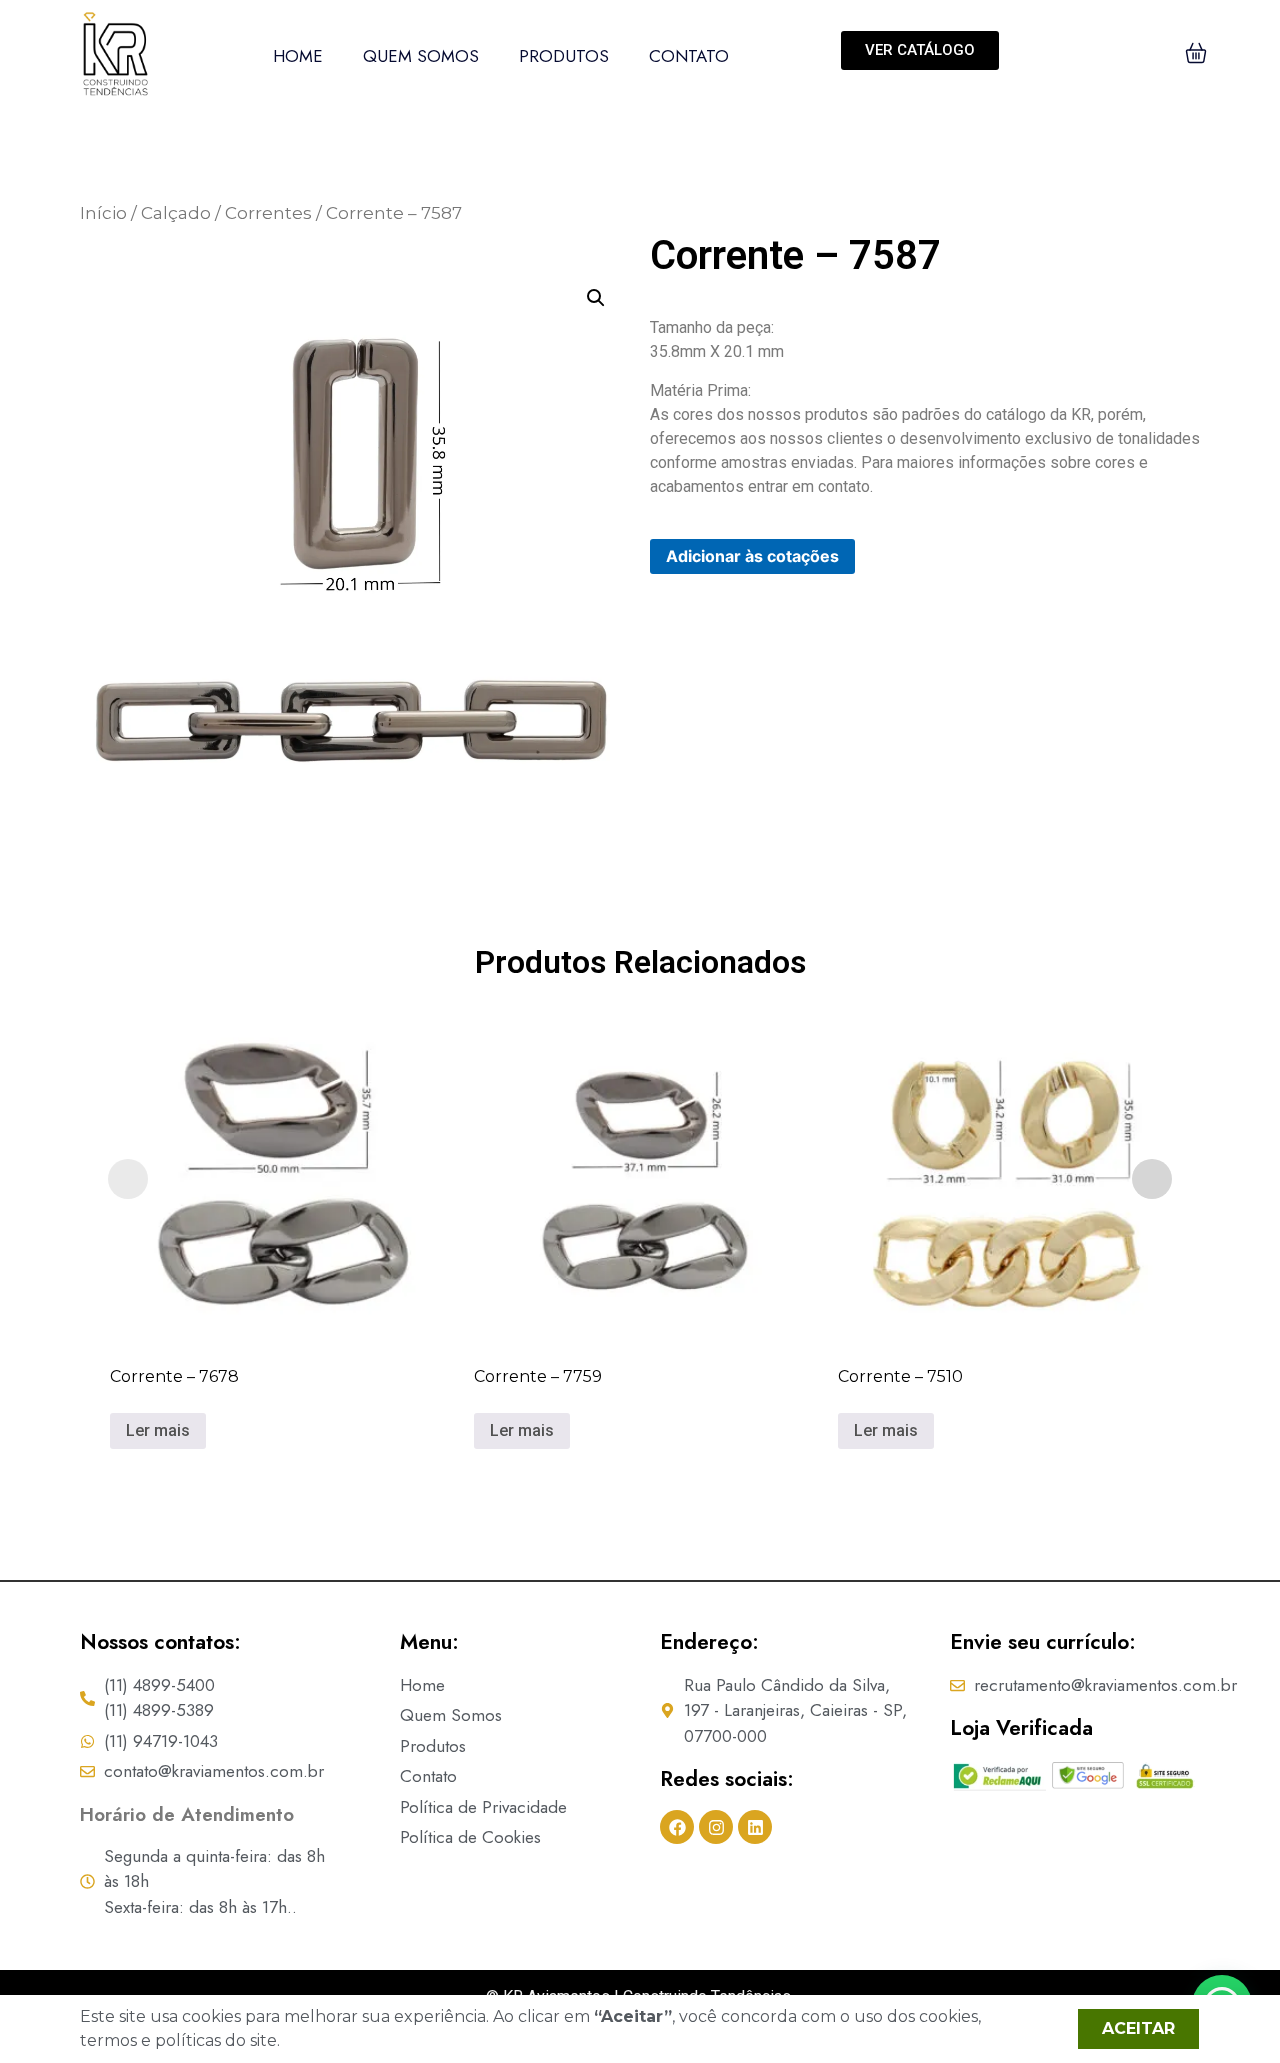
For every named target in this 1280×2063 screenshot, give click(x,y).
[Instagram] (716, 1827)
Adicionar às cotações (752, 556)
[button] (596, 298)
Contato (689, 56)
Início (103, 213)
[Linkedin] (755, 1827)
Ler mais (158, 1430)
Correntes (268, 213)
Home (298, 56)
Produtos (564, 56)
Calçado (176, 213)
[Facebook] (677, 1827)
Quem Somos (421, 56)
